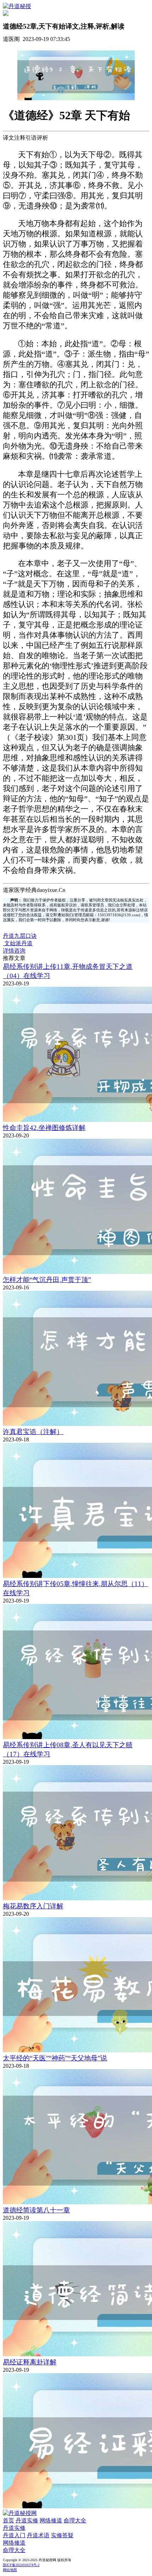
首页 (8, 2520)
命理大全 (75, 2520)
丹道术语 (38, 2535)
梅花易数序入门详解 (33, 1906)
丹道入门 (14, 2535)
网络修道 (51, 2520)
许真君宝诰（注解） (33, 1432)
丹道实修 (27, 2520)
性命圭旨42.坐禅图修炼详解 (44, 1128)
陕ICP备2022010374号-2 (21, 2565)
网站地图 (10, 2570)
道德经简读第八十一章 (36, 2210)
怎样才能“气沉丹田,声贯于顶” (47, 1280)
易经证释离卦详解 (30, 2362)
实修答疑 (62, 2535)
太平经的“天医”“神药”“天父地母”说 (55, 2058)
